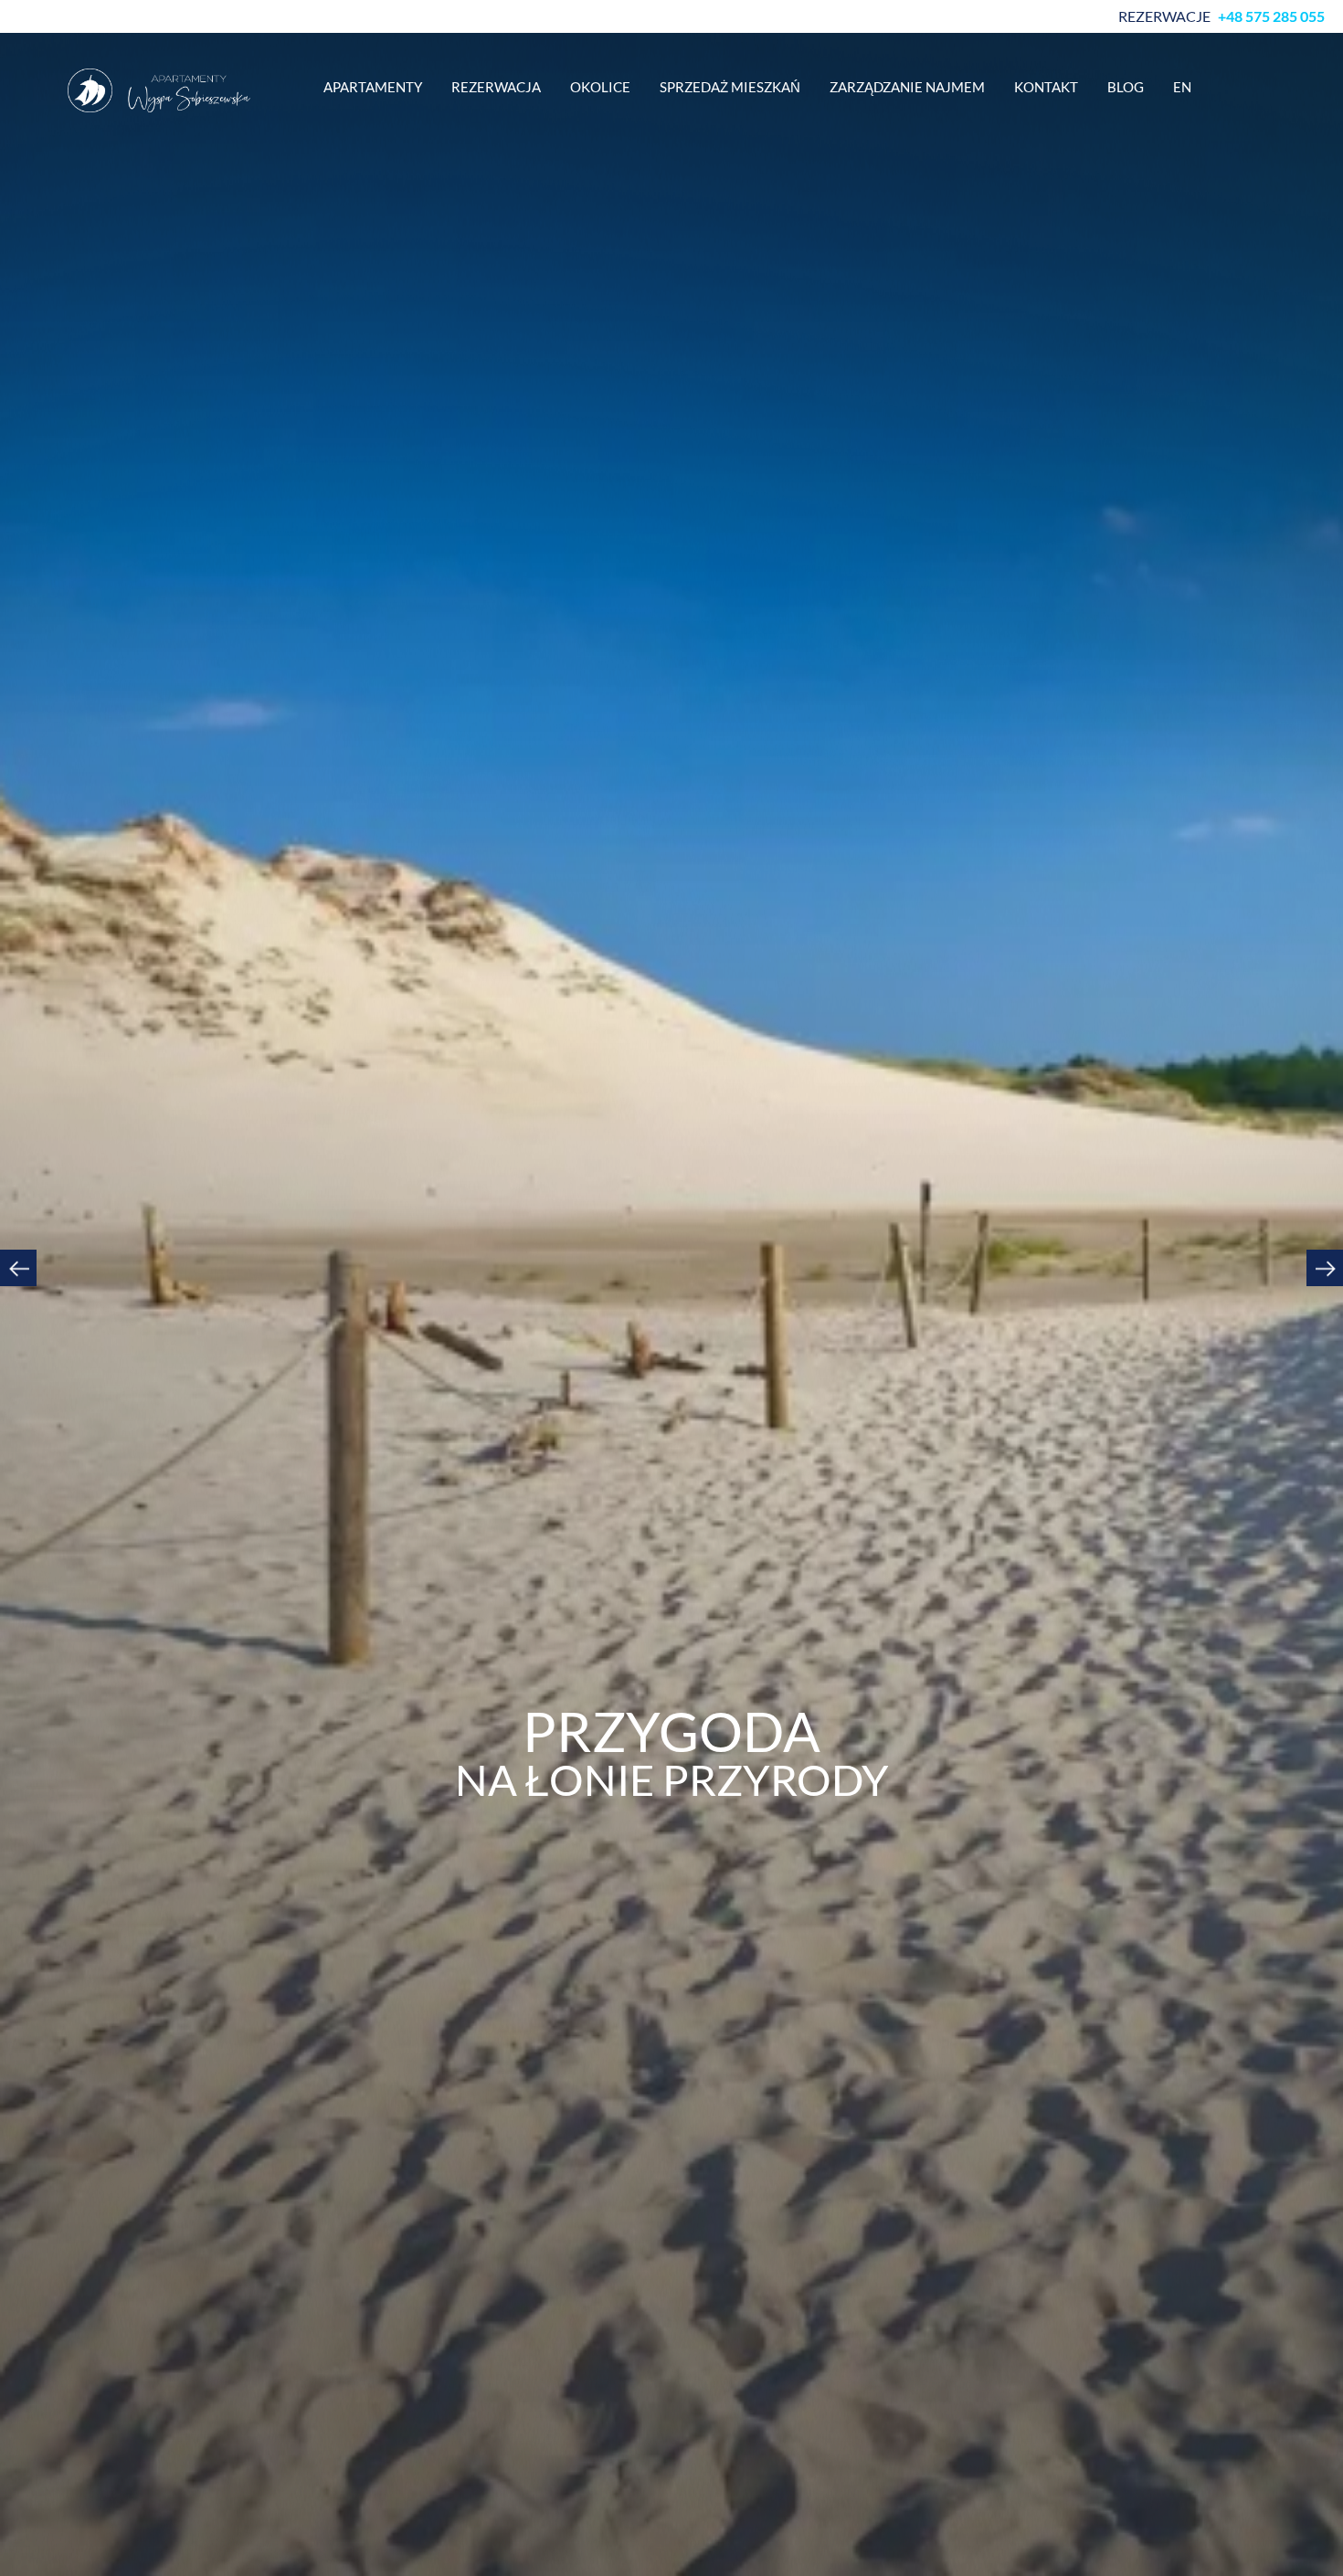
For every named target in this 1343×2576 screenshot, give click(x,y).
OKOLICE (600, 87)
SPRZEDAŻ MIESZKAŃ (730, 87)
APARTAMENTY (373, 87)
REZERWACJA (496, 87)
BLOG (1126, 87)
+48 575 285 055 (1271, 16)
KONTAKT (1046, 87)
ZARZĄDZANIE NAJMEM (907, 87)
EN (1182, 87)
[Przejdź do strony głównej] (159, 91)
